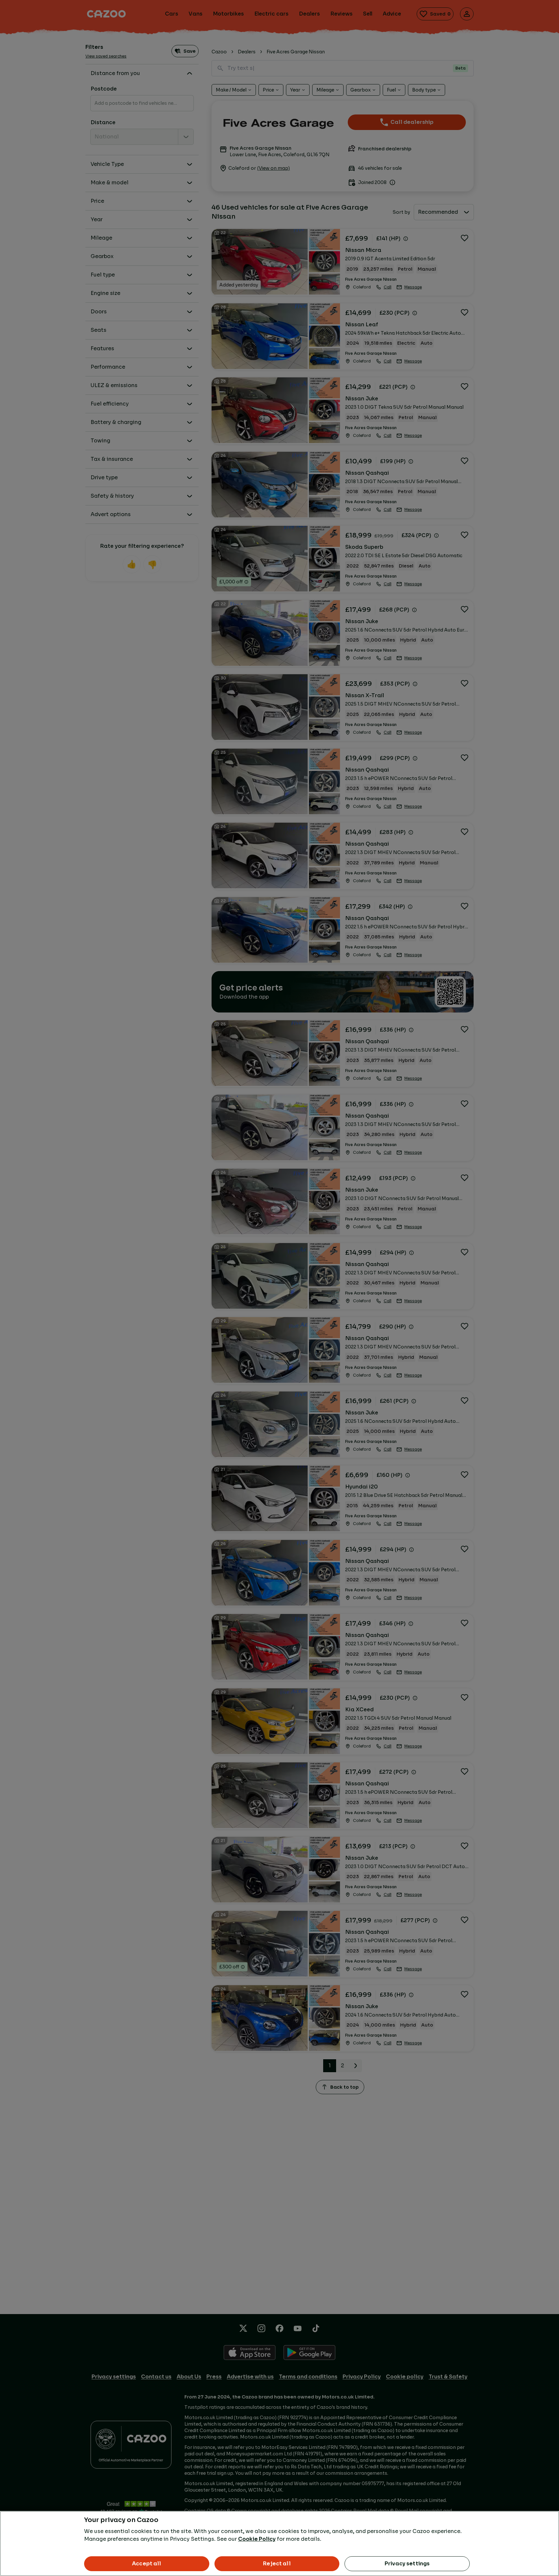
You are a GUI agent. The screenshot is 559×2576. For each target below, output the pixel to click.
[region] (279, 2544)
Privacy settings (407, 2564)
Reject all (277, 2564)
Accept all (147, 2564)
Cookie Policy (257, 2539)
